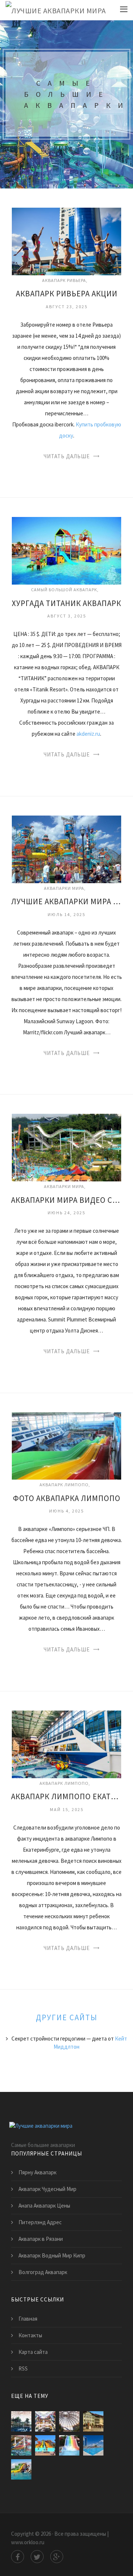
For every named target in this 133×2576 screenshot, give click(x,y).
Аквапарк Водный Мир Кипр (52, 2255)
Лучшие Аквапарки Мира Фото (66, 901)
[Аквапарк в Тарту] (93, 2421)
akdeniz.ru (88, 734)
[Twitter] (37, 2557)
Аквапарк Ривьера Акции (67, 294)
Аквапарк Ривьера (64, 280)
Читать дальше (67, 456)
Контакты (30, 2335)
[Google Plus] (57, 2557)
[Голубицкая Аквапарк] (21, 2469)
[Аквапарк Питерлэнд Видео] (21, 2445)
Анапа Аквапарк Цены (44, 2206)
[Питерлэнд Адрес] (45, 2421)
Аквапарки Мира (64, 888)
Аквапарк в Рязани (41, 2239)
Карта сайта (33, 2352)
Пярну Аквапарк (37, 2172)
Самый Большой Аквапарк (64, 590)
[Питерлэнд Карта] (21, 2421)
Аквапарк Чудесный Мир (47, 2189)
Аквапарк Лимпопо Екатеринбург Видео (66, 1796)
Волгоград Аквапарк (43, 2272)
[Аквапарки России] (93, 2445)
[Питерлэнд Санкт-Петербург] (69, 2421)
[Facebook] (18, 2557)
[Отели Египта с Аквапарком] (45, 2445)
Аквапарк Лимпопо (64, 1485)
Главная (28, 2319)
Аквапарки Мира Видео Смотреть (66, 1200)
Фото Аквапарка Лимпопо (67, 1498)
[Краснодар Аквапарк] (69, 2445)
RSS (23, 2369)
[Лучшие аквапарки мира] (56, 10)
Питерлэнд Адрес (40, 2222)
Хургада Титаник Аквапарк (66, 603)
